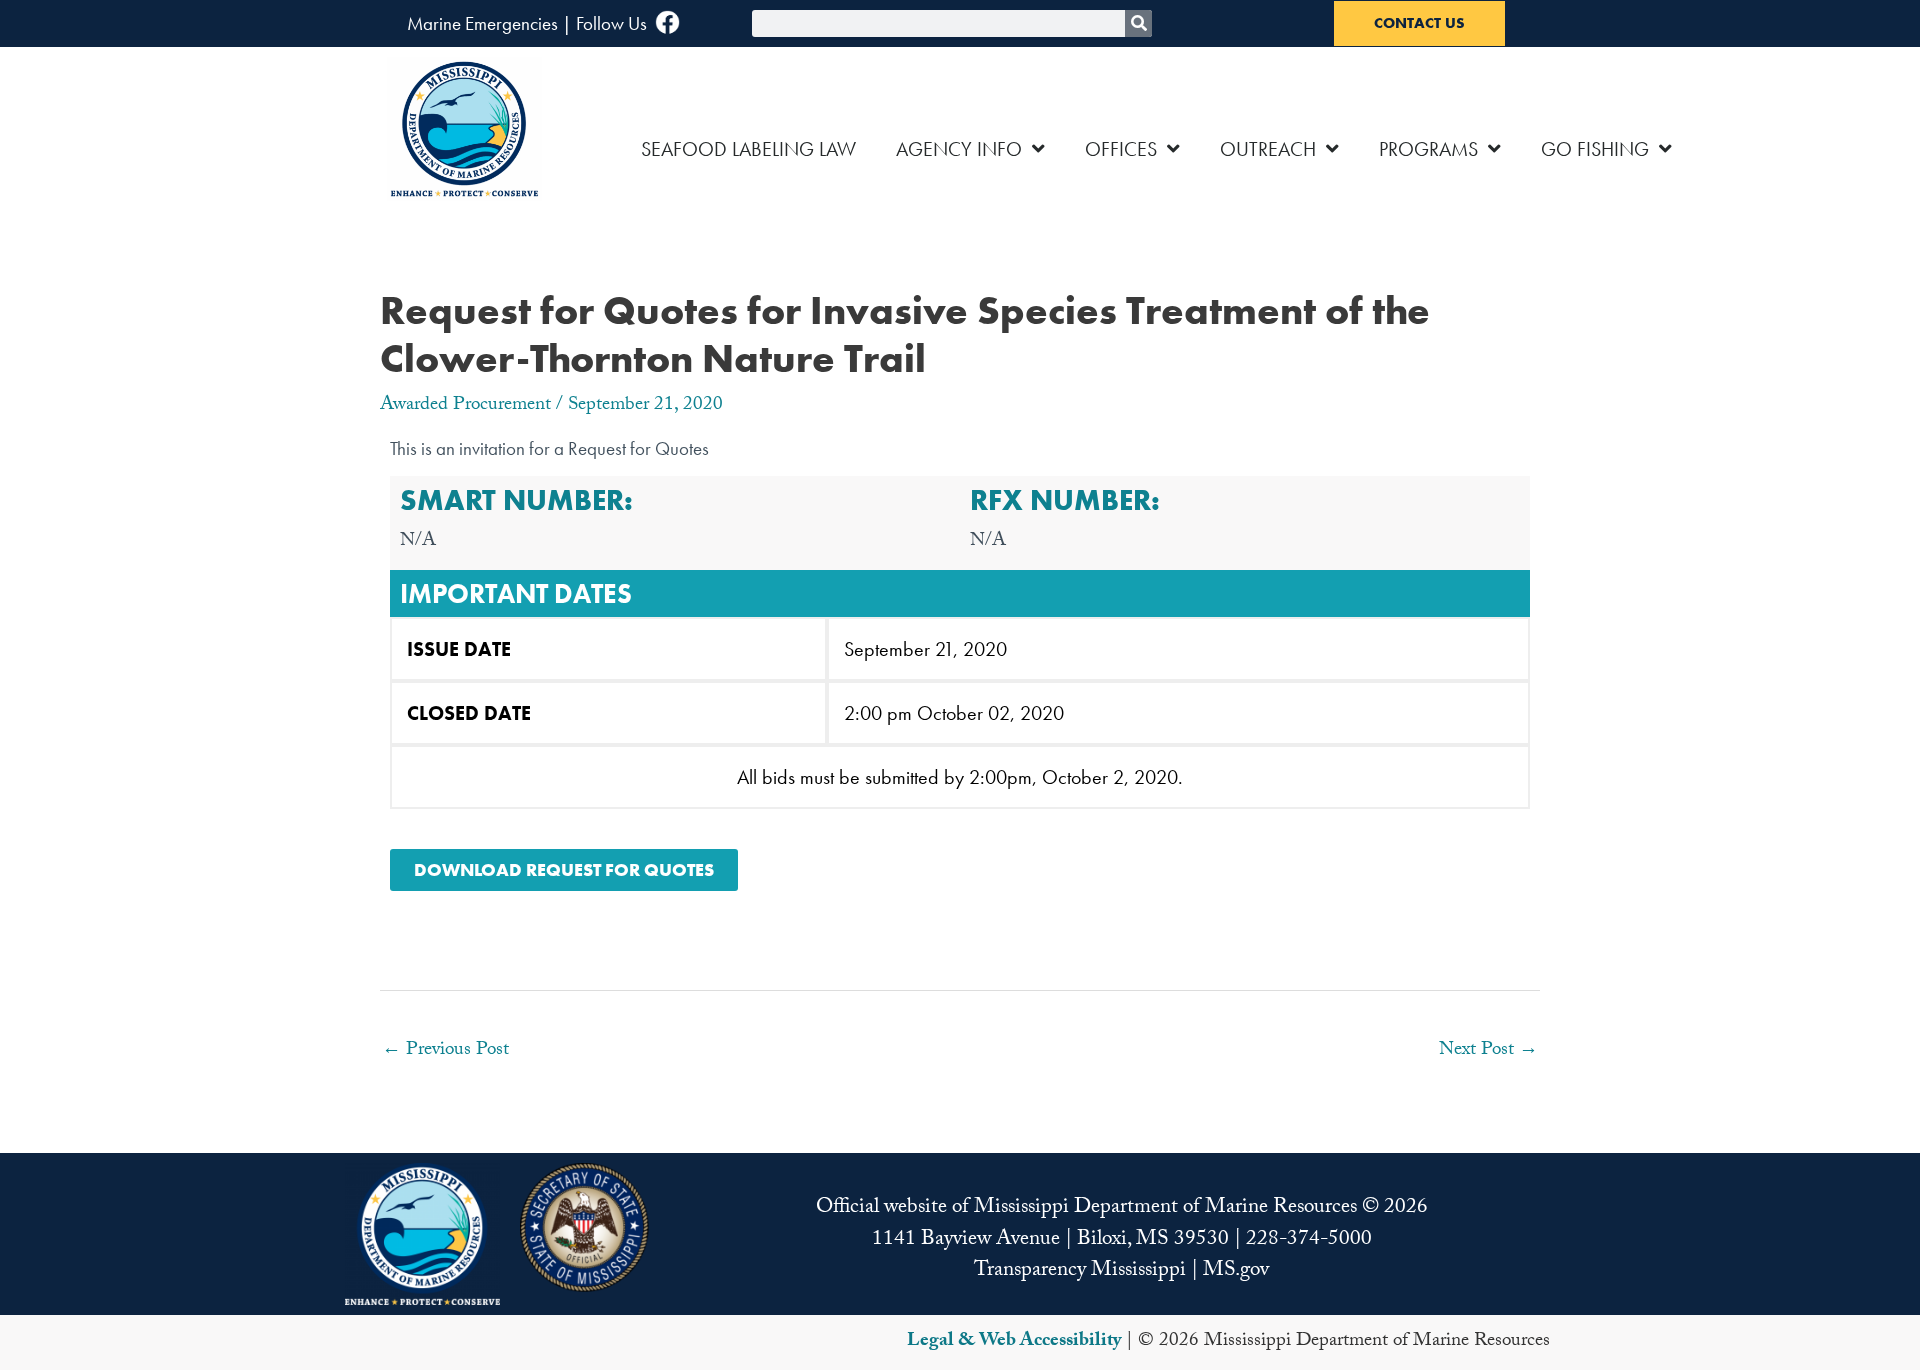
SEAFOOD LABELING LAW (748, 149)
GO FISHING (1595, 149)
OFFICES (1121, 149)
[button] (422, 1234)
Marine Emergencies (482, 23)
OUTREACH (1268, 149)
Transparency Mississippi (1080, 1272)
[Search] (1138, 23)
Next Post (1488, 1051)
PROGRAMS (1428, 149)
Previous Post (445, 1051)
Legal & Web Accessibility (1014, 1342)
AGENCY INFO (959, 149)
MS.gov (1236, 1272)
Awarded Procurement (465, 406)
